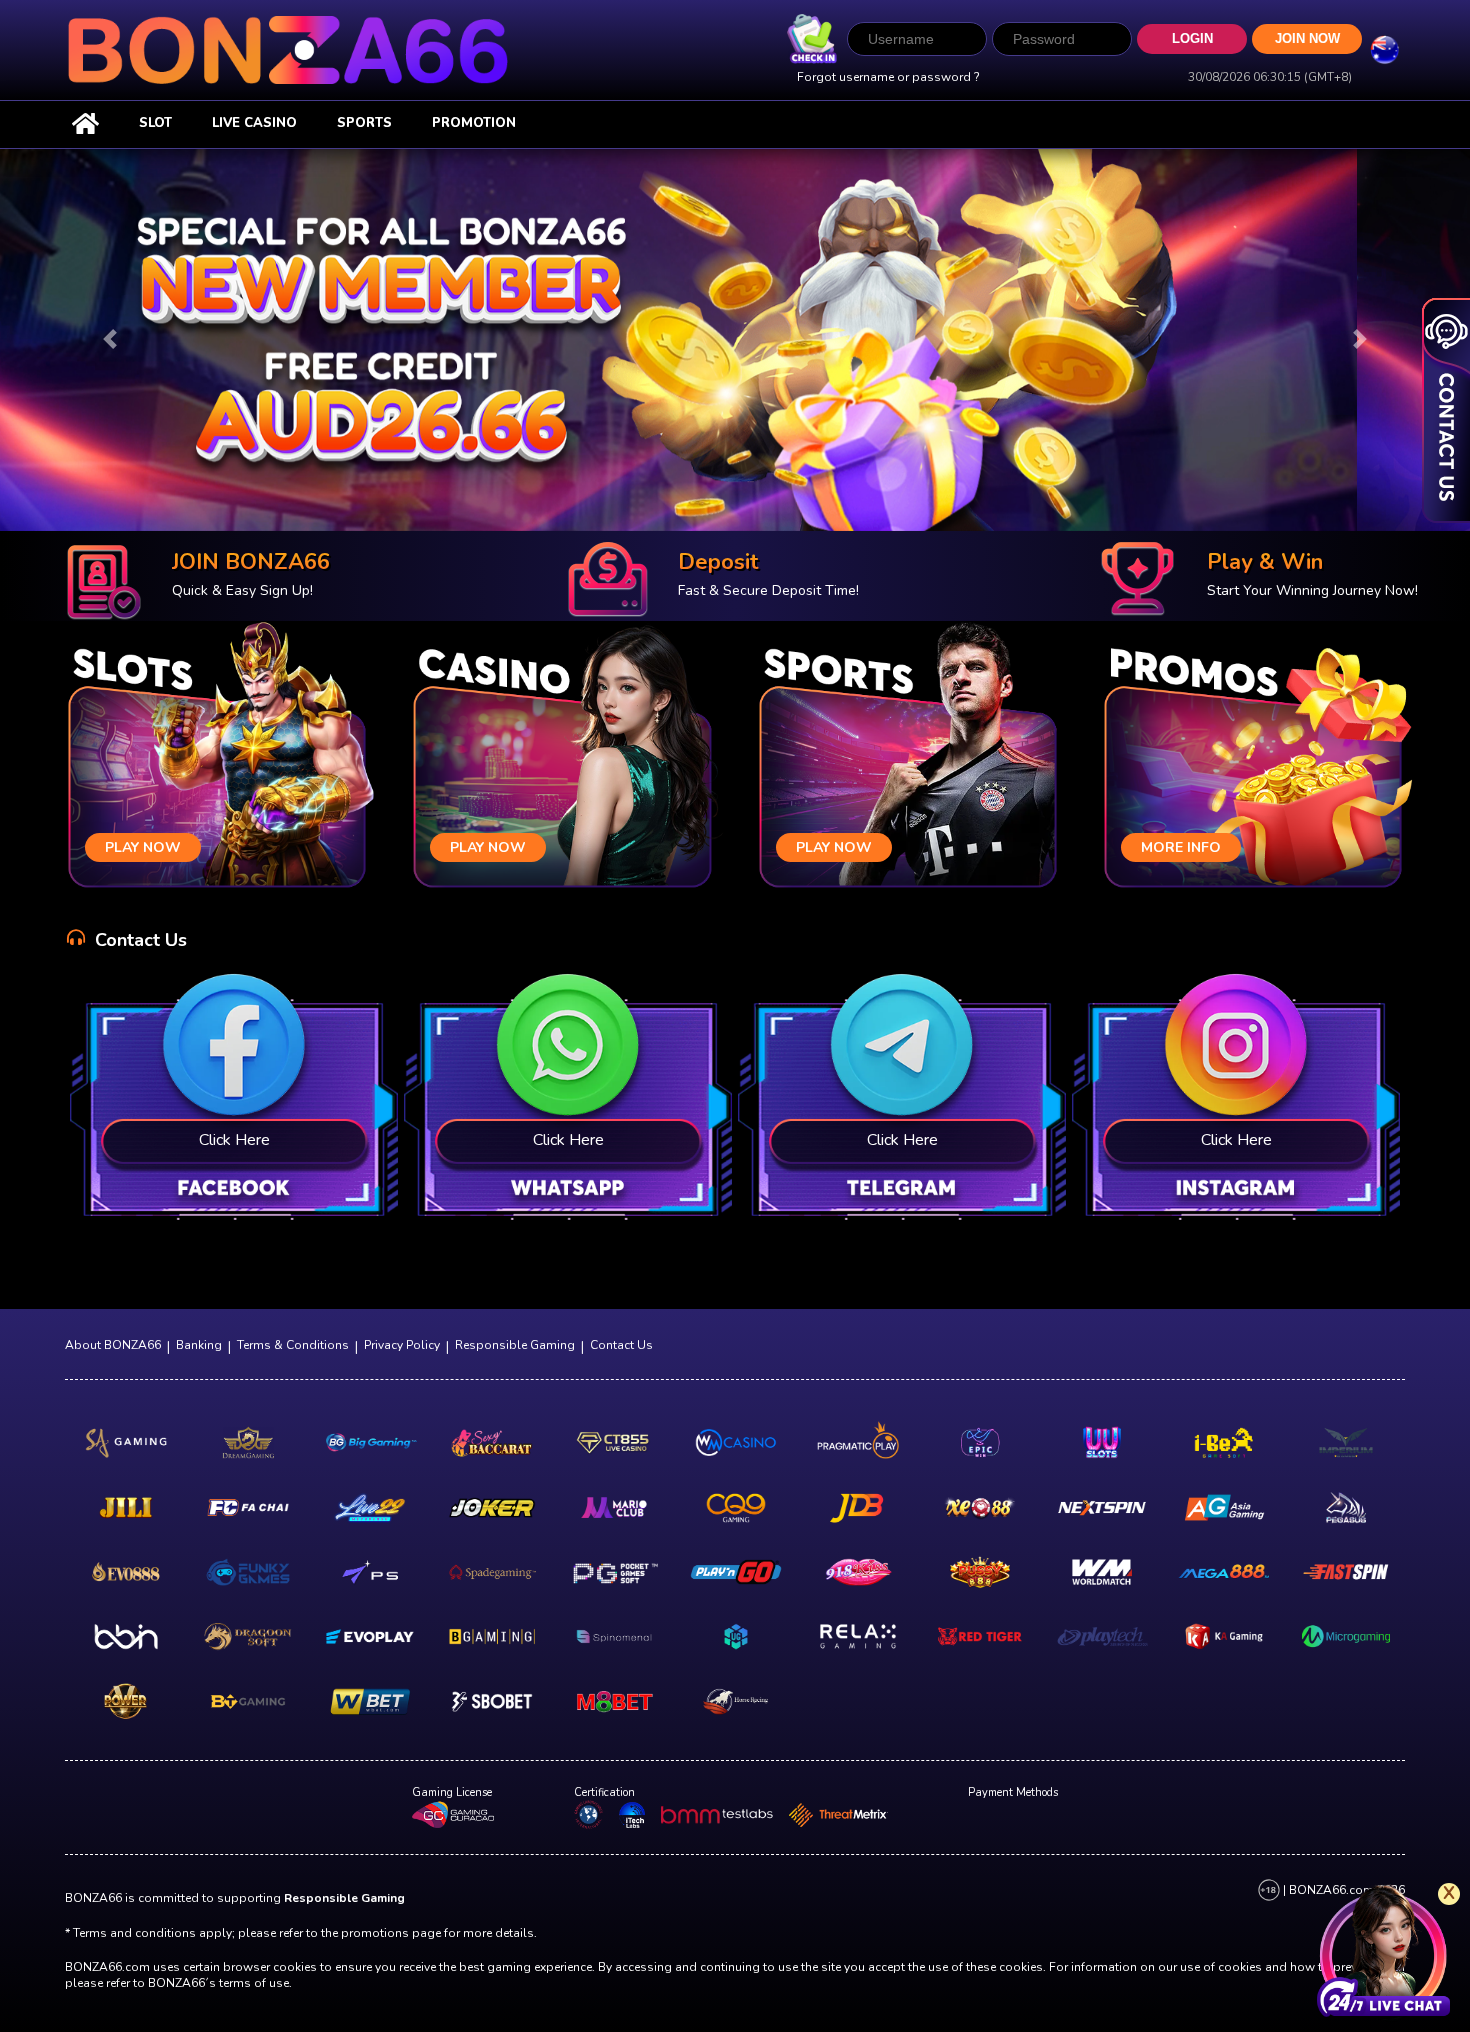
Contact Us (621, 1345)
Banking (199, 1345)
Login (1192, 38)
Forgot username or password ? (888, 77)
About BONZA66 (113, 1345)
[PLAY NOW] (217, 758)
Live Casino (254, 123)
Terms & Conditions (293, 1345)
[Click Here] (234, 1100)
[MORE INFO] (1253, 758)
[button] (110, 339)
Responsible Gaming (515, 1345)
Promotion (474, 123)
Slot (155, 123)
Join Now (1307, 39)
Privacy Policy (402, 1345)
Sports (364, 123)
